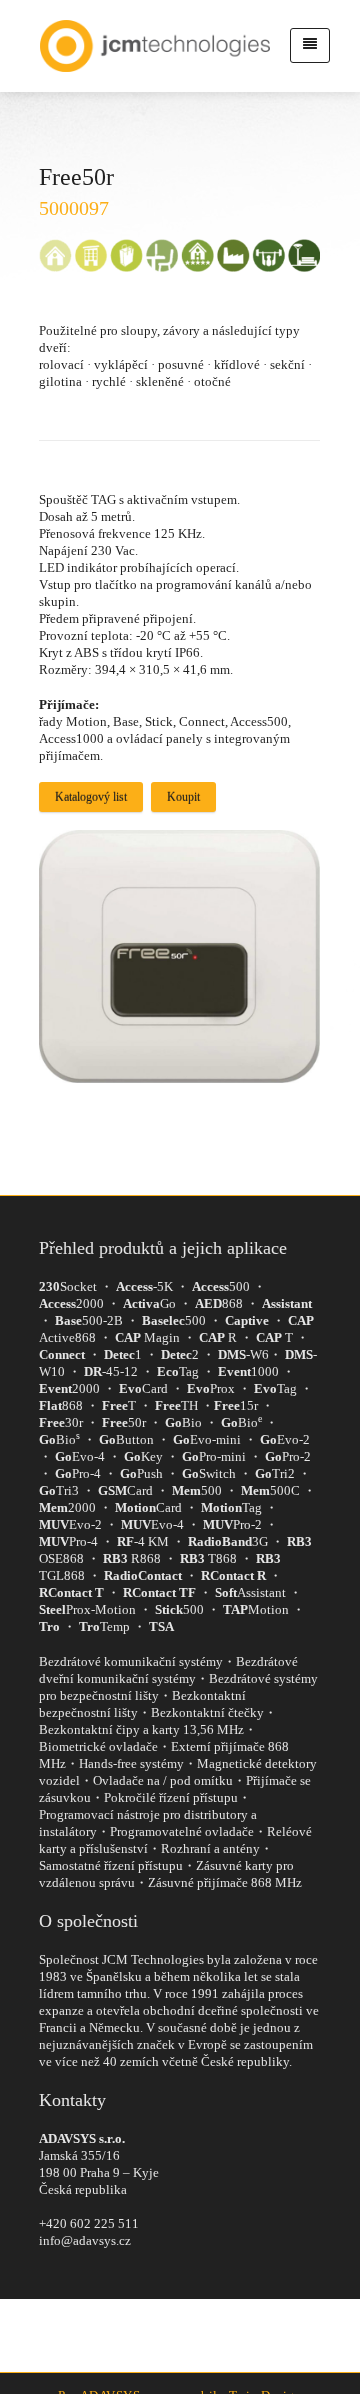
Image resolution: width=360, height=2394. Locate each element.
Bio (183, 1422)
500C (270, 1490)
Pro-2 (288, 1456)
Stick (159, 721)
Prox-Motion (87, 1609)
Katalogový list (91, 797)
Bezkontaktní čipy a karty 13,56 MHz (141, 1729)
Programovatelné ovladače (182, 1831)
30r (61, 1422)
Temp (104, 1626)
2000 (71, 1303)
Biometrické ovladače (98, 1746)
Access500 (259, 721)
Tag (178, 1371)
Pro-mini (214, 1456)
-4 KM (143, 1541)
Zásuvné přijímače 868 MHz (225, 1882)
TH (176, 1405)
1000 (248, 1371)
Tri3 (59, 1490)
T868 (208, 1558)
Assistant (250, 1592)
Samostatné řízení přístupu (111, 1865)
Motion (86, 721)
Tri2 (275, 1473)
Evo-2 (285, 1439)
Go (149, 1303)
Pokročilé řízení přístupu (171, 1797)
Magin (147, 1337)
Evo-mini (207, 1439)
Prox (211, 1388)
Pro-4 (78, 1473)
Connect (202, 721)
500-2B (89, 1320)
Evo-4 (80, 1456)
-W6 (243, 1354)
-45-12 (111, 1371)
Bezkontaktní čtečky (207, 1712)
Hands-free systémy (131, 1763)
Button (126, 1439)
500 (221, 1286)
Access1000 (71, 738)
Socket (68, 1286)
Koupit (183, 797)
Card (143, 1388)
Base (126, 721)
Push (141, 1473)
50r (124, 1422)
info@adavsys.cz (85, 2240)
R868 (132, 1558)
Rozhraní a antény (210, 1848)
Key (143, 1456)
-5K (144, 1286)
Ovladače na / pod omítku (163, 1780)
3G (228, 1541)
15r (236, 1405)
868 (219, 1303)
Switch (209, 1473)
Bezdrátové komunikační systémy (131, 1661)
